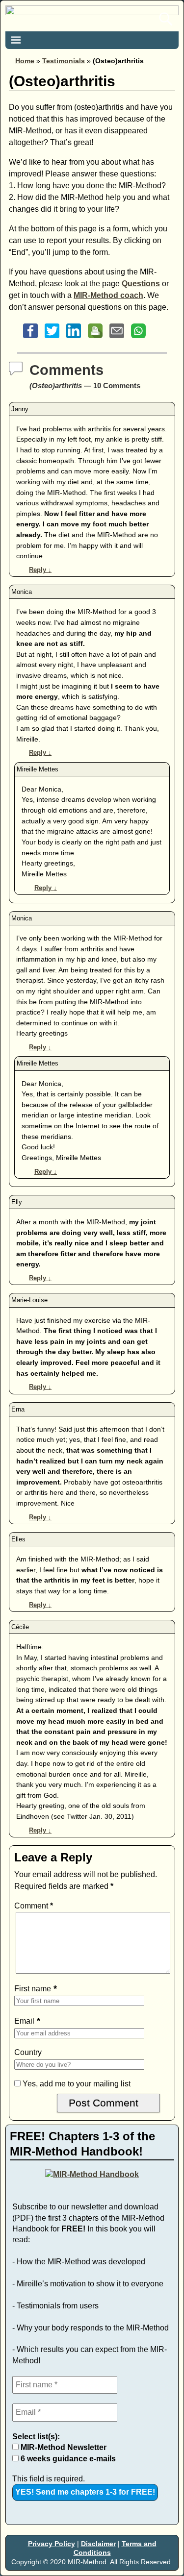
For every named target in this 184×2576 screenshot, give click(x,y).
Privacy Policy (52, 2544)
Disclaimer (98, 2544)
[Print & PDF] (95, 338)
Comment (34, 1906)
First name (33, 1989)
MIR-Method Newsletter (63, 2447)
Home (25, 61)
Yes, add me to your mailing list (76, 2084)
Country (28, 2052)
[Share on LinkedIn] (74, 338)
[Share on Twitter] (52, 338)
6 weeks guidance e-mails (67, 2459)
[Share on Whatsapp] (138, 338)
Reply (40, 570)
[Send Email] (117, 338)
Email (24, 2021)
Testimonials (64, 61)
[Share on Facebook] (30, 338)
